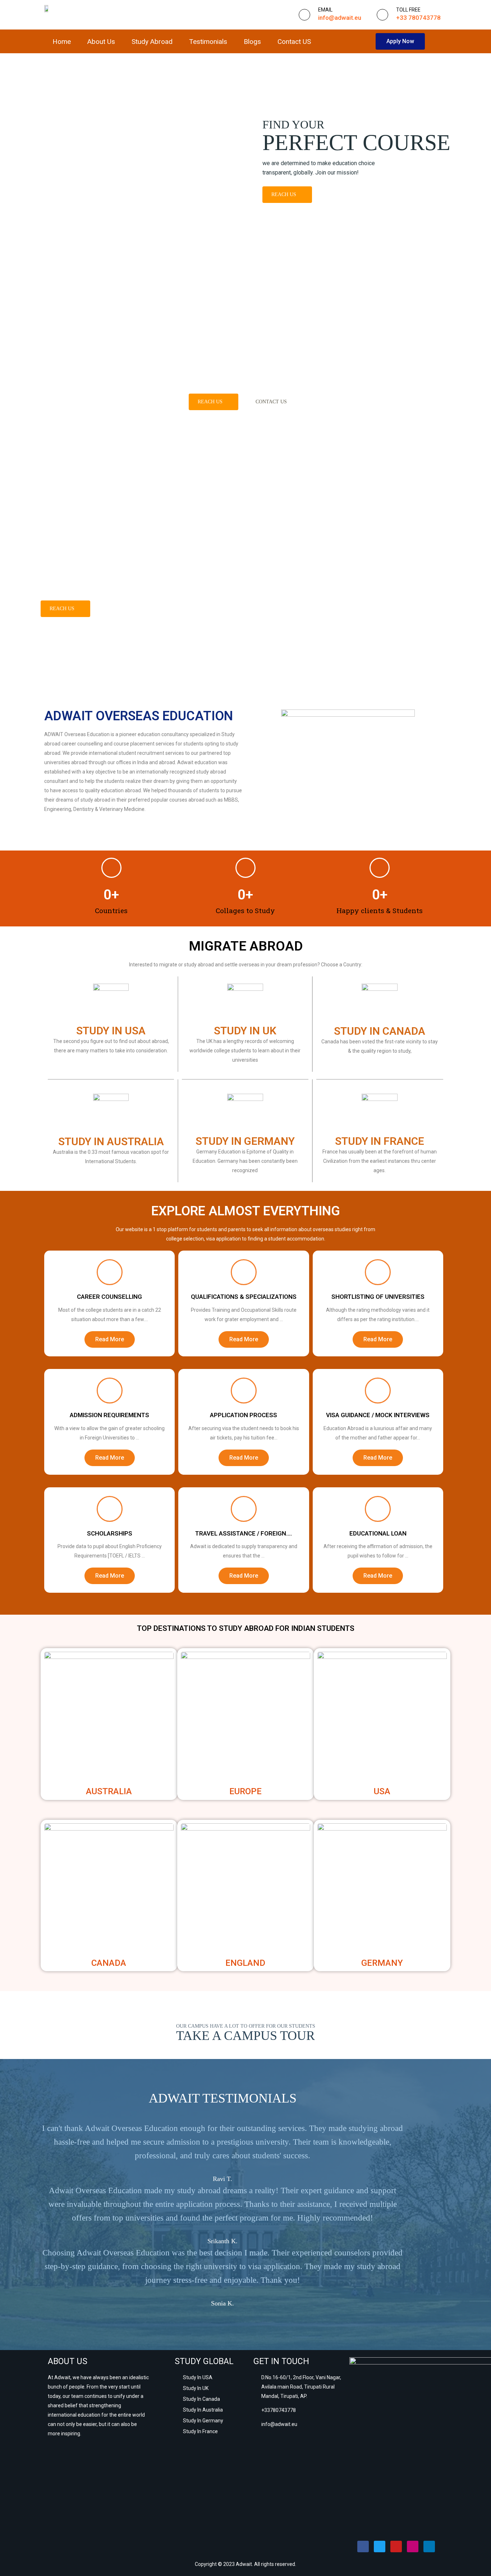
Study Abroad (152, 42)
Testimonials (208, 42)
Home (62, 42)
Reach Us (284, 194)
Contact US (294, 42)
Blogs (252, 42)
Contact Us (271, 402)
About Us (101, 42)
